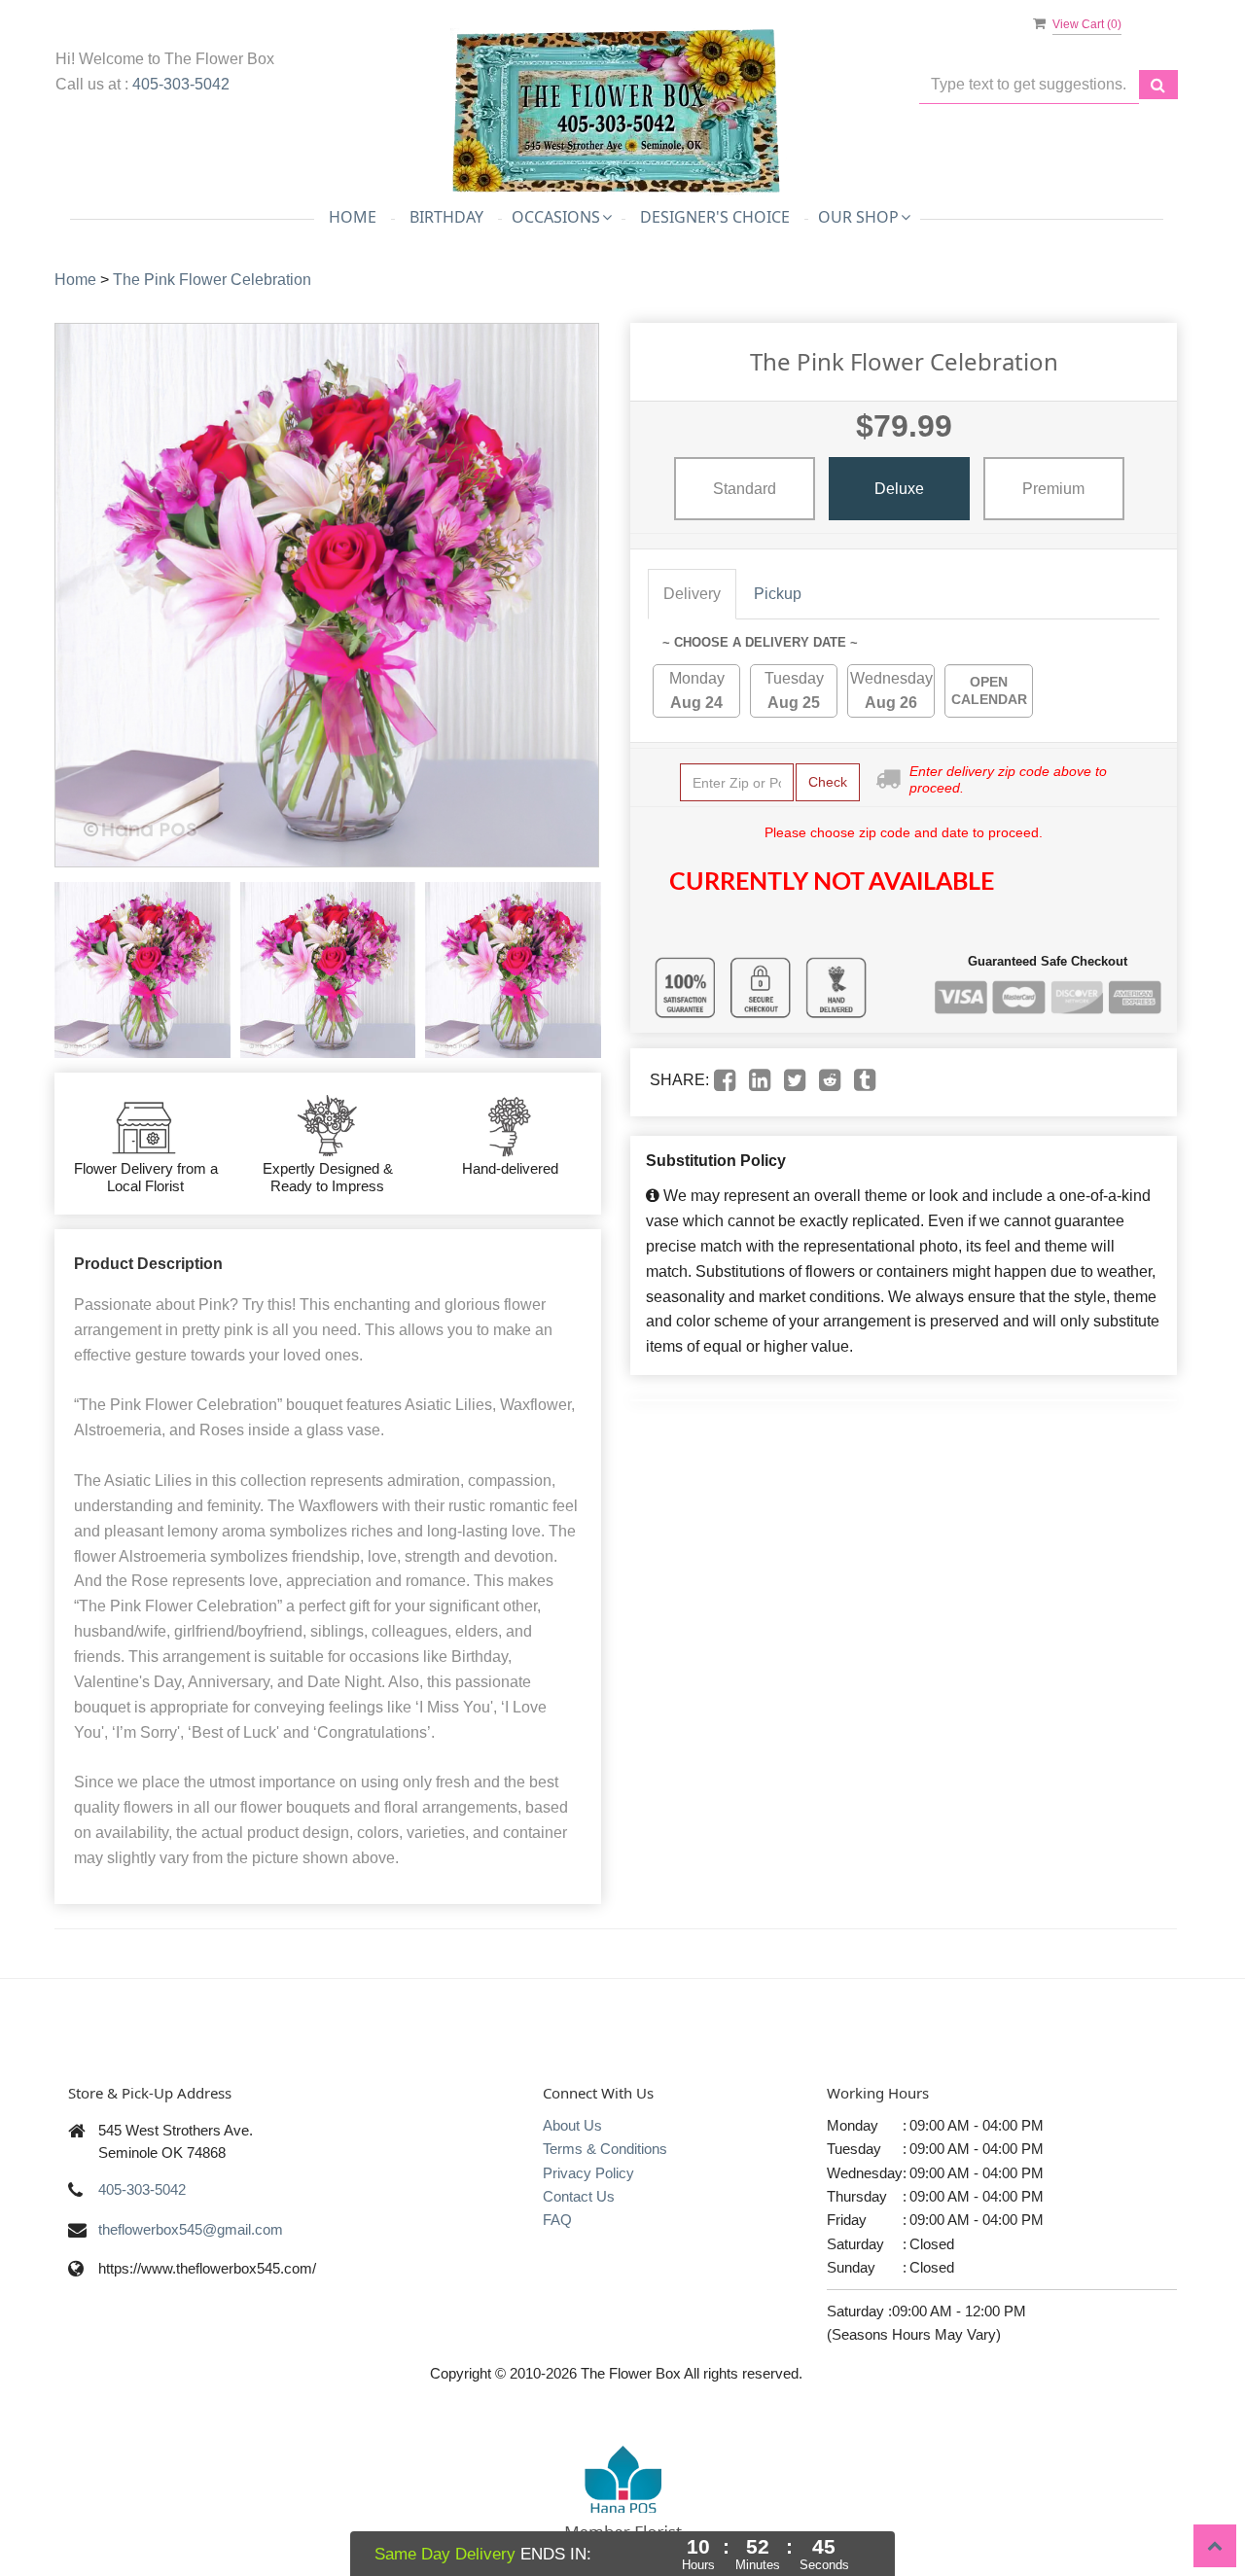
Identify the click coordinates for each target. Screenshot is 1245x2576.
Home (353, 217)
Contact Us (579, 2196)
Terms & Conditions (605, 2149)
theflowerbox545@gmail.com (191, 2229)
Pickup (778, 594)
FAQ (557, 2220)
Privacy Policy (588, 2173)
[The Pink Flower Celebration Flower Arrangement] (142, 970)
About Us (572, 2125)
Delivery (692, 594)
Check (828, 782)
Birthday (446, 217)
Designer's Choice (715, 217)
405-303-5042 (181, 84)
